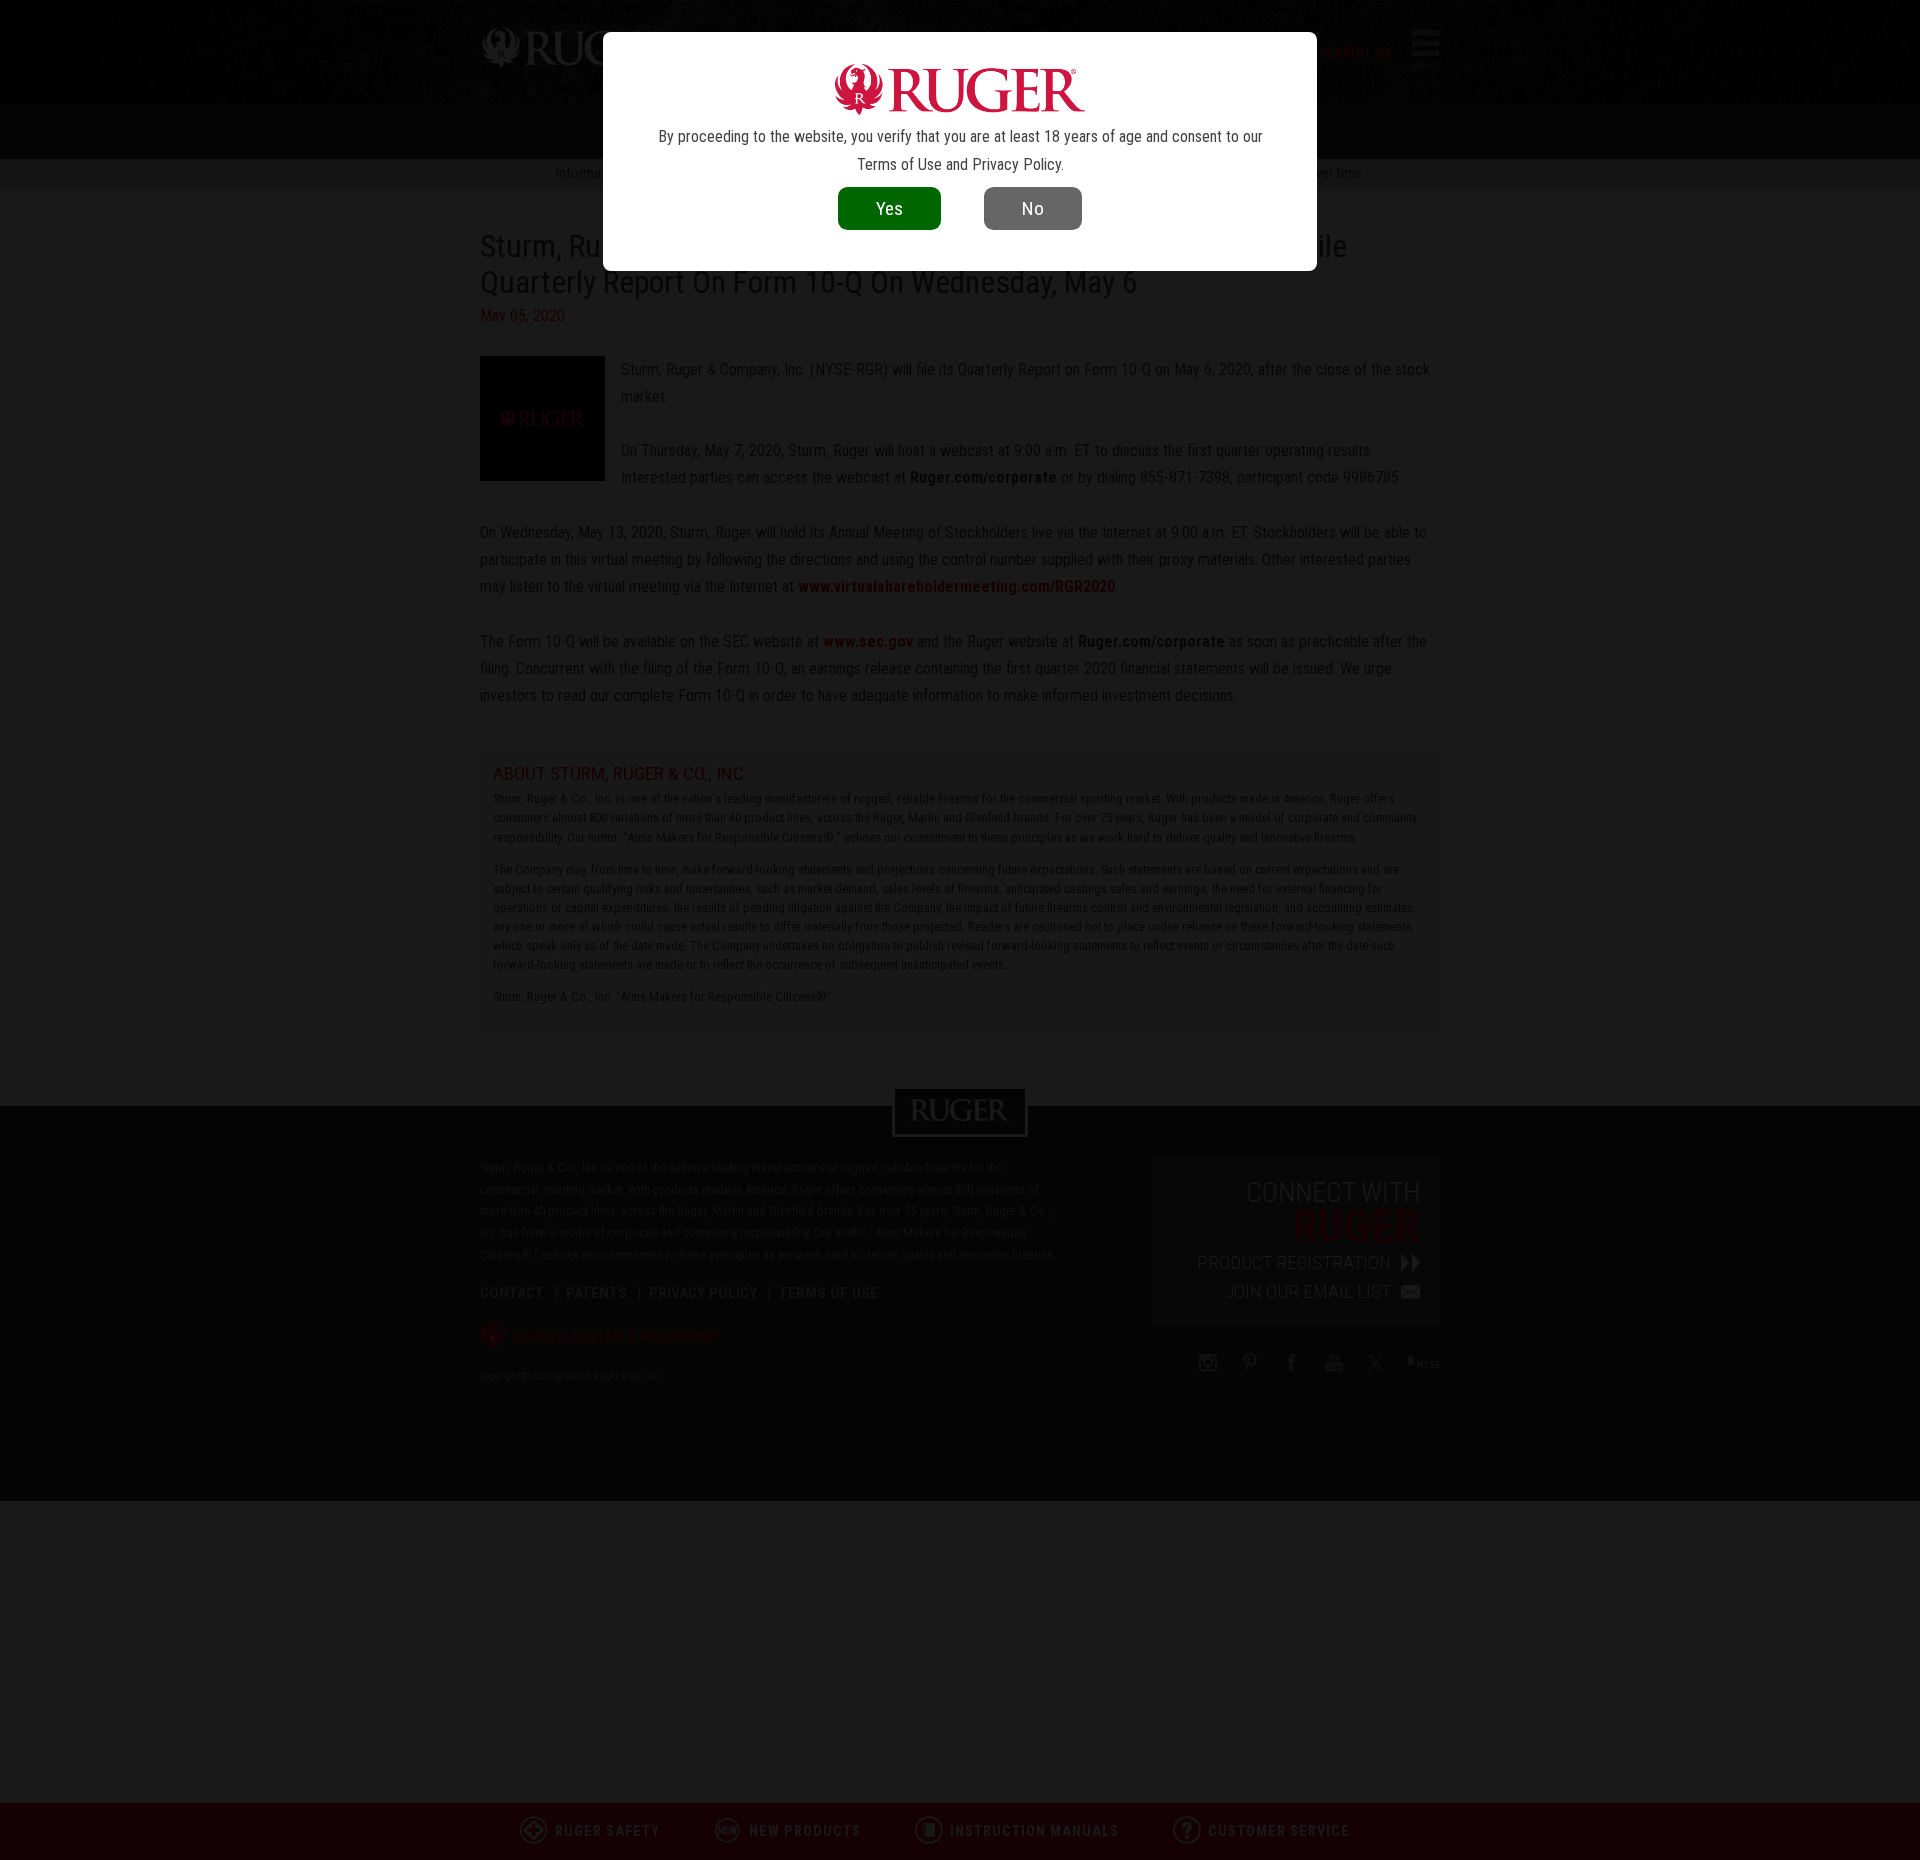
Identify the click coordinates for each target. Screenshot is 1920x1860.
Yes (889, 208)
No (1033, 208)
